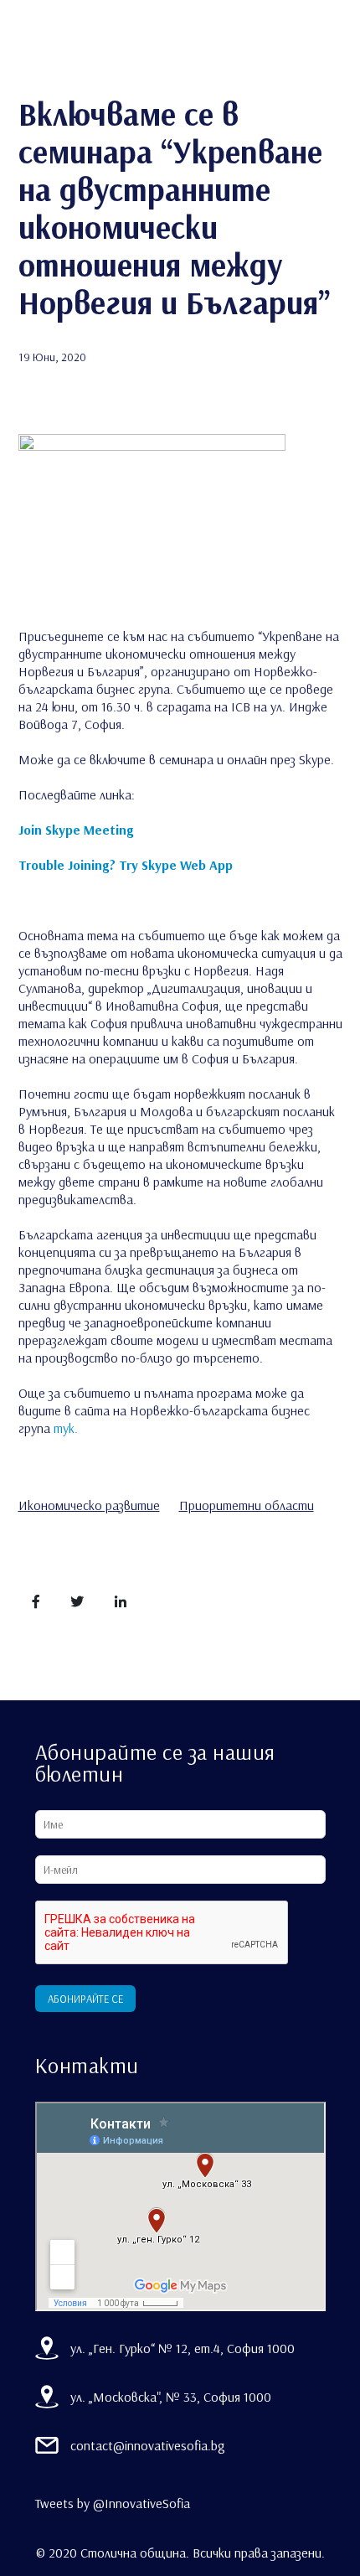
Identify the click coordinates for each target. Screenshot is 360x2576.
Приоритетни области (247, 1505)
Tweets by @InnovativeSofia (113, 2503)
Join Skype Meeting (76, 830)
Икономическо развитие (89, 1505)
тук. (66, 1428)
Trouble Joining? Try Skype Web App (126, 865)
